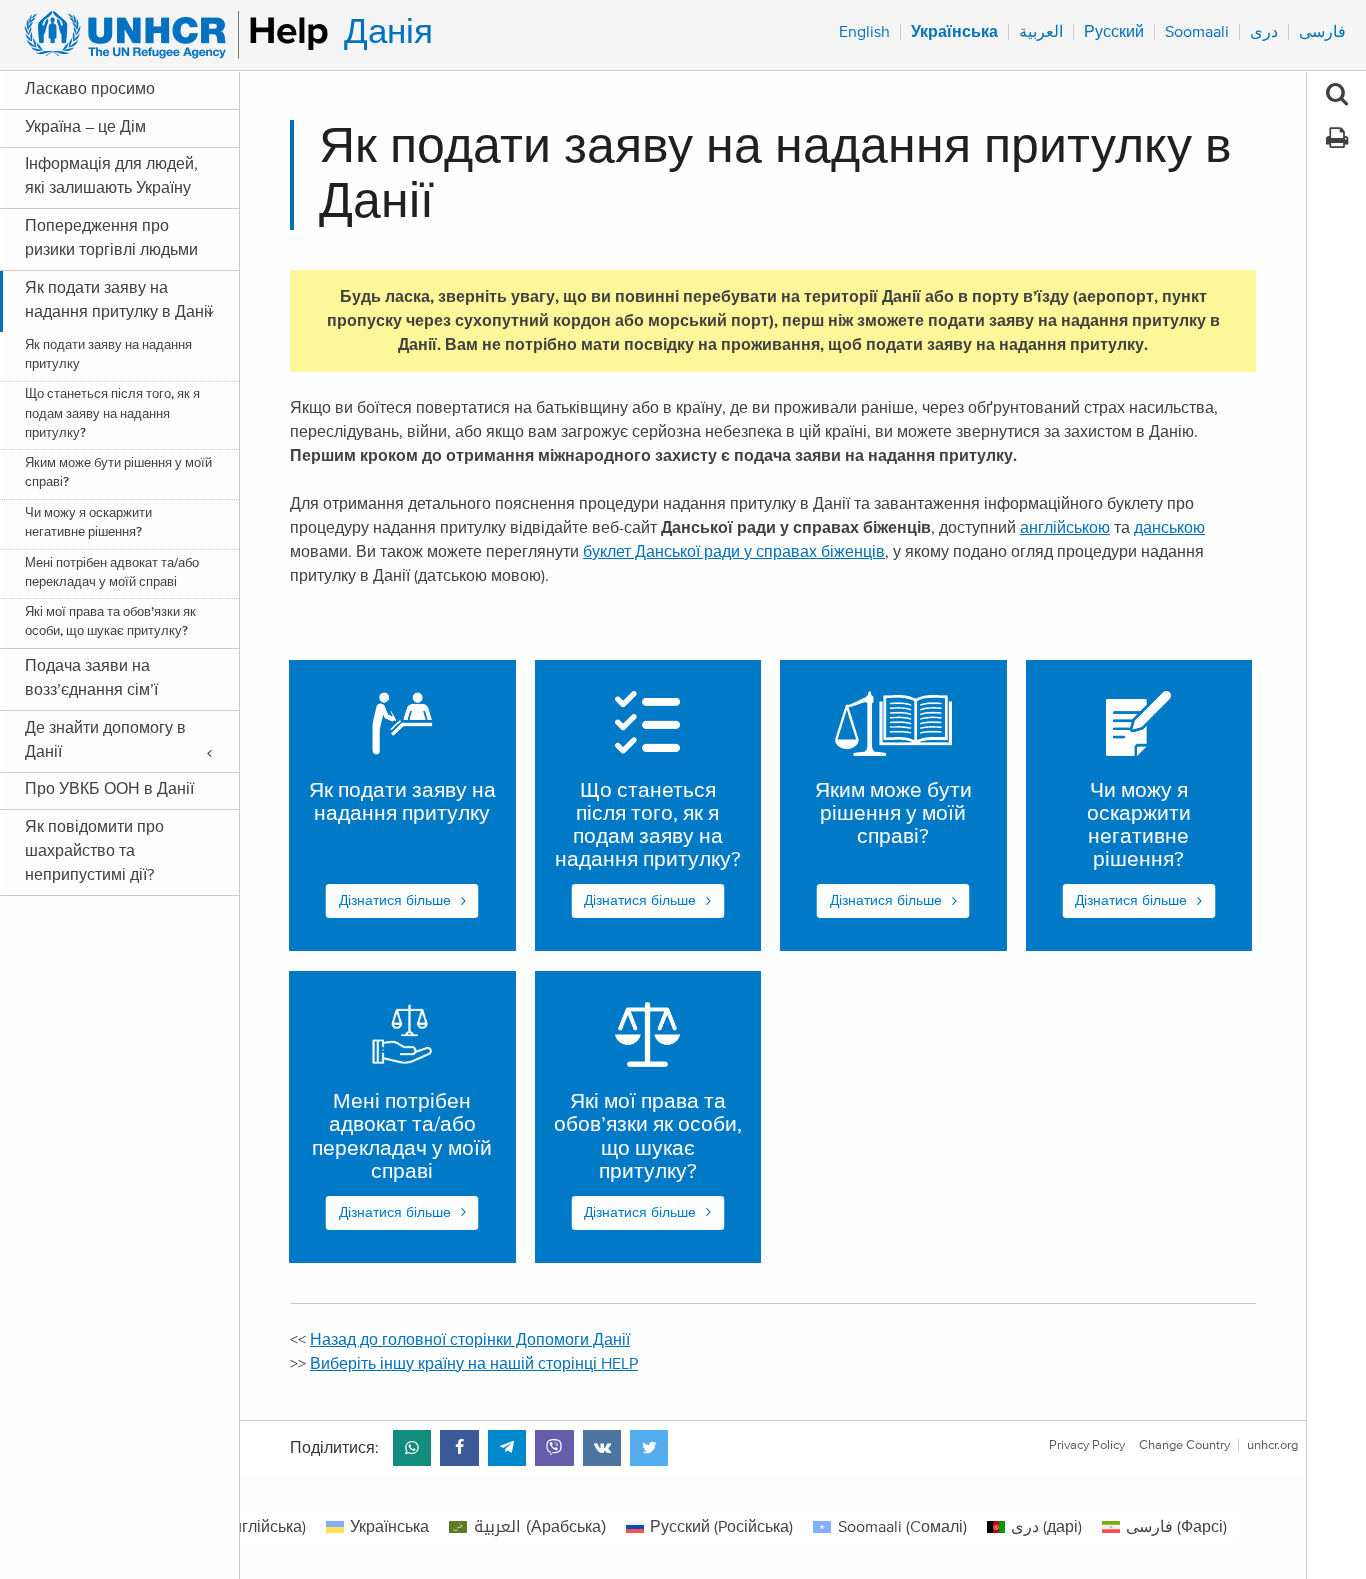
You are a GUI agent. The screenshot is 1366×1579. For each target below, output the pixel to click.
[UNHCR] (167, 35)
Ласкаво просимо (90, 89)
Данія (388, 32)
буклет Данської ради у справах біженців (734, 552)
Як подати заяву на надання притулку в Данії (118, 300)
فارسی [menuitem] (1322, 32)
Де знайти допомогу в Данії (105, 740)
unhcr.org (1272, 1445)
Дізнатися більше (395, 901)
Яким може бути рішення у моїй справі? (118, 473)
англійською (1065, 528)
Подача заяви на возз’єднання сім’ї (91, 678)
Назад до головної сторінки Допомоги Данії (470, 1340)
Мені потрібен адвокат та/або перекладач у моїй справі (112, 573)
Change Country (1184, 1445)
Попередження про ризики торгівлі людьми (111, 238)
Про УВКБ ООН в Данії (109, 789)
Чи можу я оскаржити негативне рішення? (88, 523)
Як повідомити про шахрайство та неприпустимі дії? (94, 851)
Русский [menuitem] (1114, 32)
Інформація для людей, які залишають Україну (111, 176)
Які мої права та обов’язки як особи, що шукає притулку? (110, 622)
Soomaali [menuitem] (1197, 32)
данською (1169, 528)
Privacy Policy (1087, 1445)
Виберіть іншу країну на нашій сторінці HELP (474, 1364)
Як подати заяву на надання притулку (108, 355)
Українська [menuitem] (954, 32)
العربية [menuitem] (1041, 32)
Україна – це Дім (85, 127)
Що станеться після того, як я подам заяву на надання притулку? (112, 413)
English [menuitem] (864, 32)
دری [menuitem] (1264, 32)
